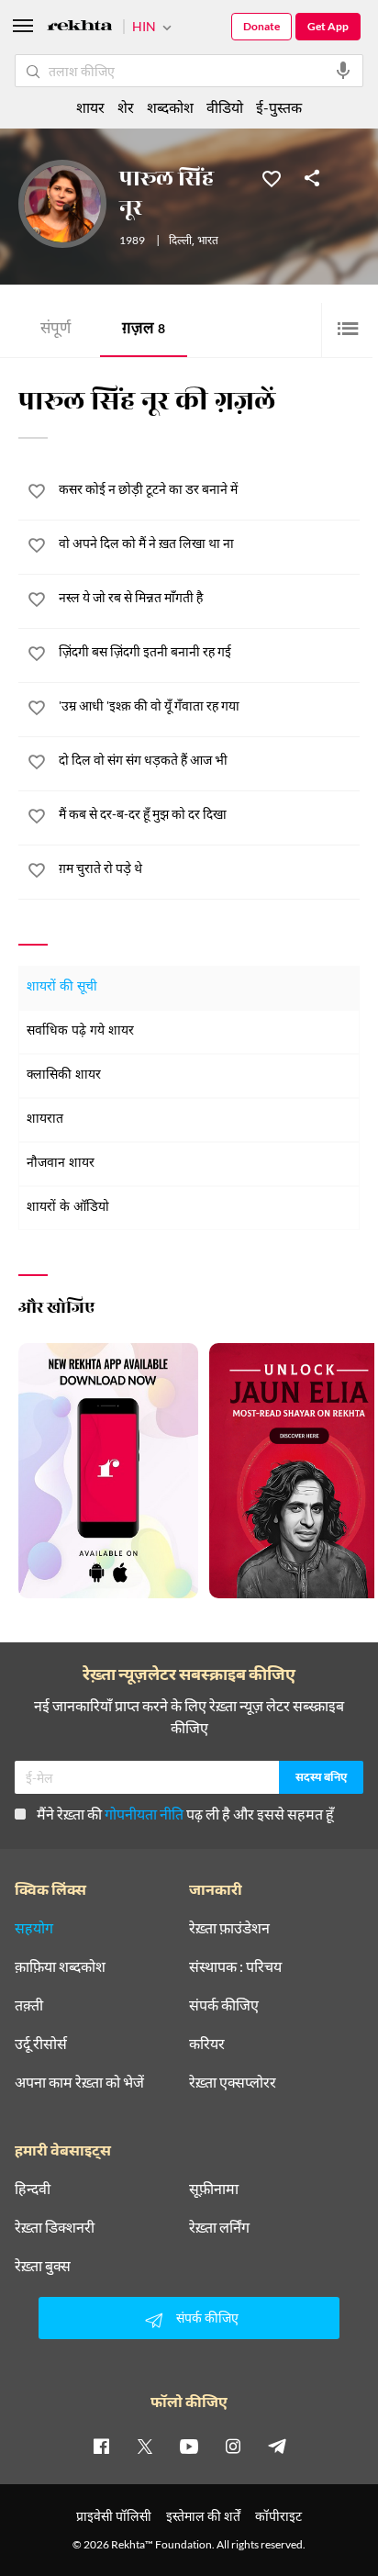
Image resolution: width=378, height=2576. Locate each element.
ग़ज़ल (144, 330)
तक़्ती (29, 2005)
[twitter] (145, 2446)
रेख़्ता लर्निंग (219, 2227)
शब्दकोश (170, 107)
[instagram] (233, 2446)
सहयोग (34, 1928)
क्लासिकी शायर (64, 1075)
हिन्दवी (33, 2189)
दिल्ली (180, 241)
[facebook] (101, 2446)
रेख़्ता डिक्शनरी (55, 2227)
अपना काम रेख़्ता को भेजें (79, 2082)
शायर (90, 107)
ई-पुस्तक (279, 107)
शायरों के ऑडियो (68, 1208)
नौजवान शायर (61, 1164)
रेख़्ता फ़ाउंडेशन (229, 1928)
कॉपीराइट (278, 2516)
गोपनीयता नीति (144, 1814)
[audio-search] (343, 71)
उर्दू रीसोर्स (41, 2044)
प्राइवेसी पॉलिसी (114, 2516)
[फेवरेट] (272, 177)
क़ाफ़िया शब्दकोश (60, 1966)
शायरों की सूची (62, 987)
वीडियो (225, 107)
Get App (328, 26)
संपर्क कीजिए (224, 2005)
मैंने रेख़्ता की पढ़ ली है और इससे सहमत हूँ (185, 1814)
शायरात (45, 1120)
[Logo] (80, 28)
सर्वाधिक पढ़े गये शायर (80, 1031)
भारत (208, 241)
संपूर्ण (56, 330)
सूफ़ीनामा (214, 2189)
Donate (261, 26)
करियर (207, 2044)
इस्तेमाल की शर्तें (203, 2516)
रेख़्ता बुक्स (43, 2266)
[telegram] (277, 2446)
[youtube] (189, 2446)
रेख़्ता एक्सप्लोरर (233, 2082)
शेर (126, 107)
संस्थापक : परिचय (235, 1966)
